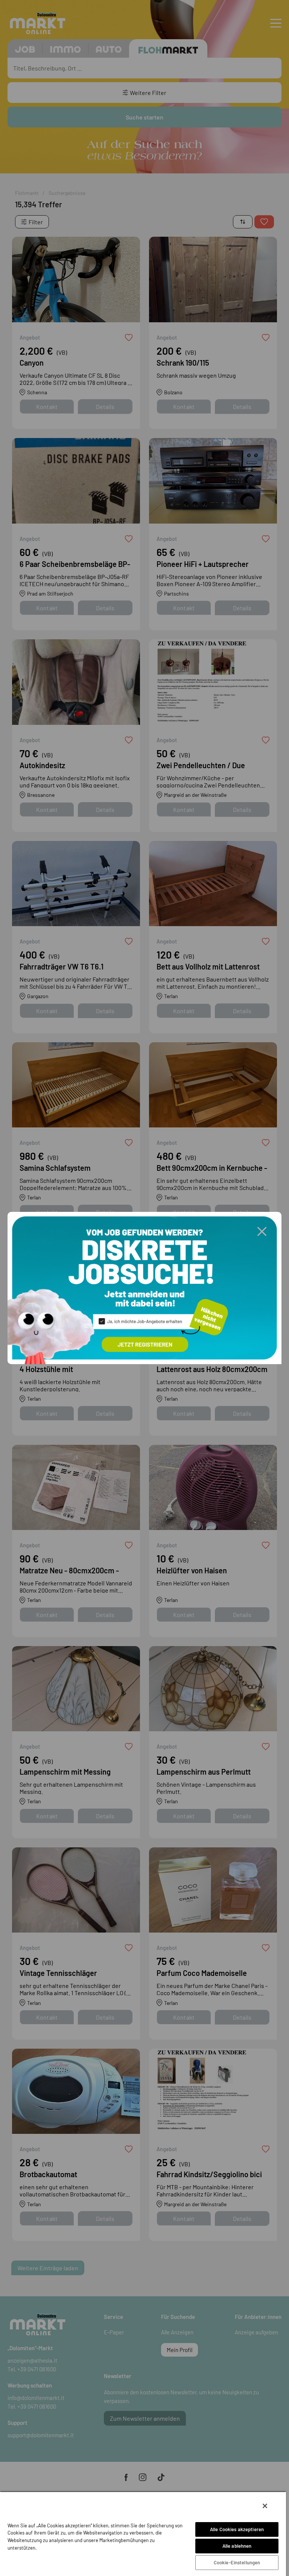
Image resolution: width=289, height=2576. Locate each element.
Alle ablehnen (237, 2546)
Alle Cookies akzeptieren (237, 2529)
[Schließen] (265, 2506)
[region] (143, 2534)
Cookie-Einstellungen (237, 2562)
